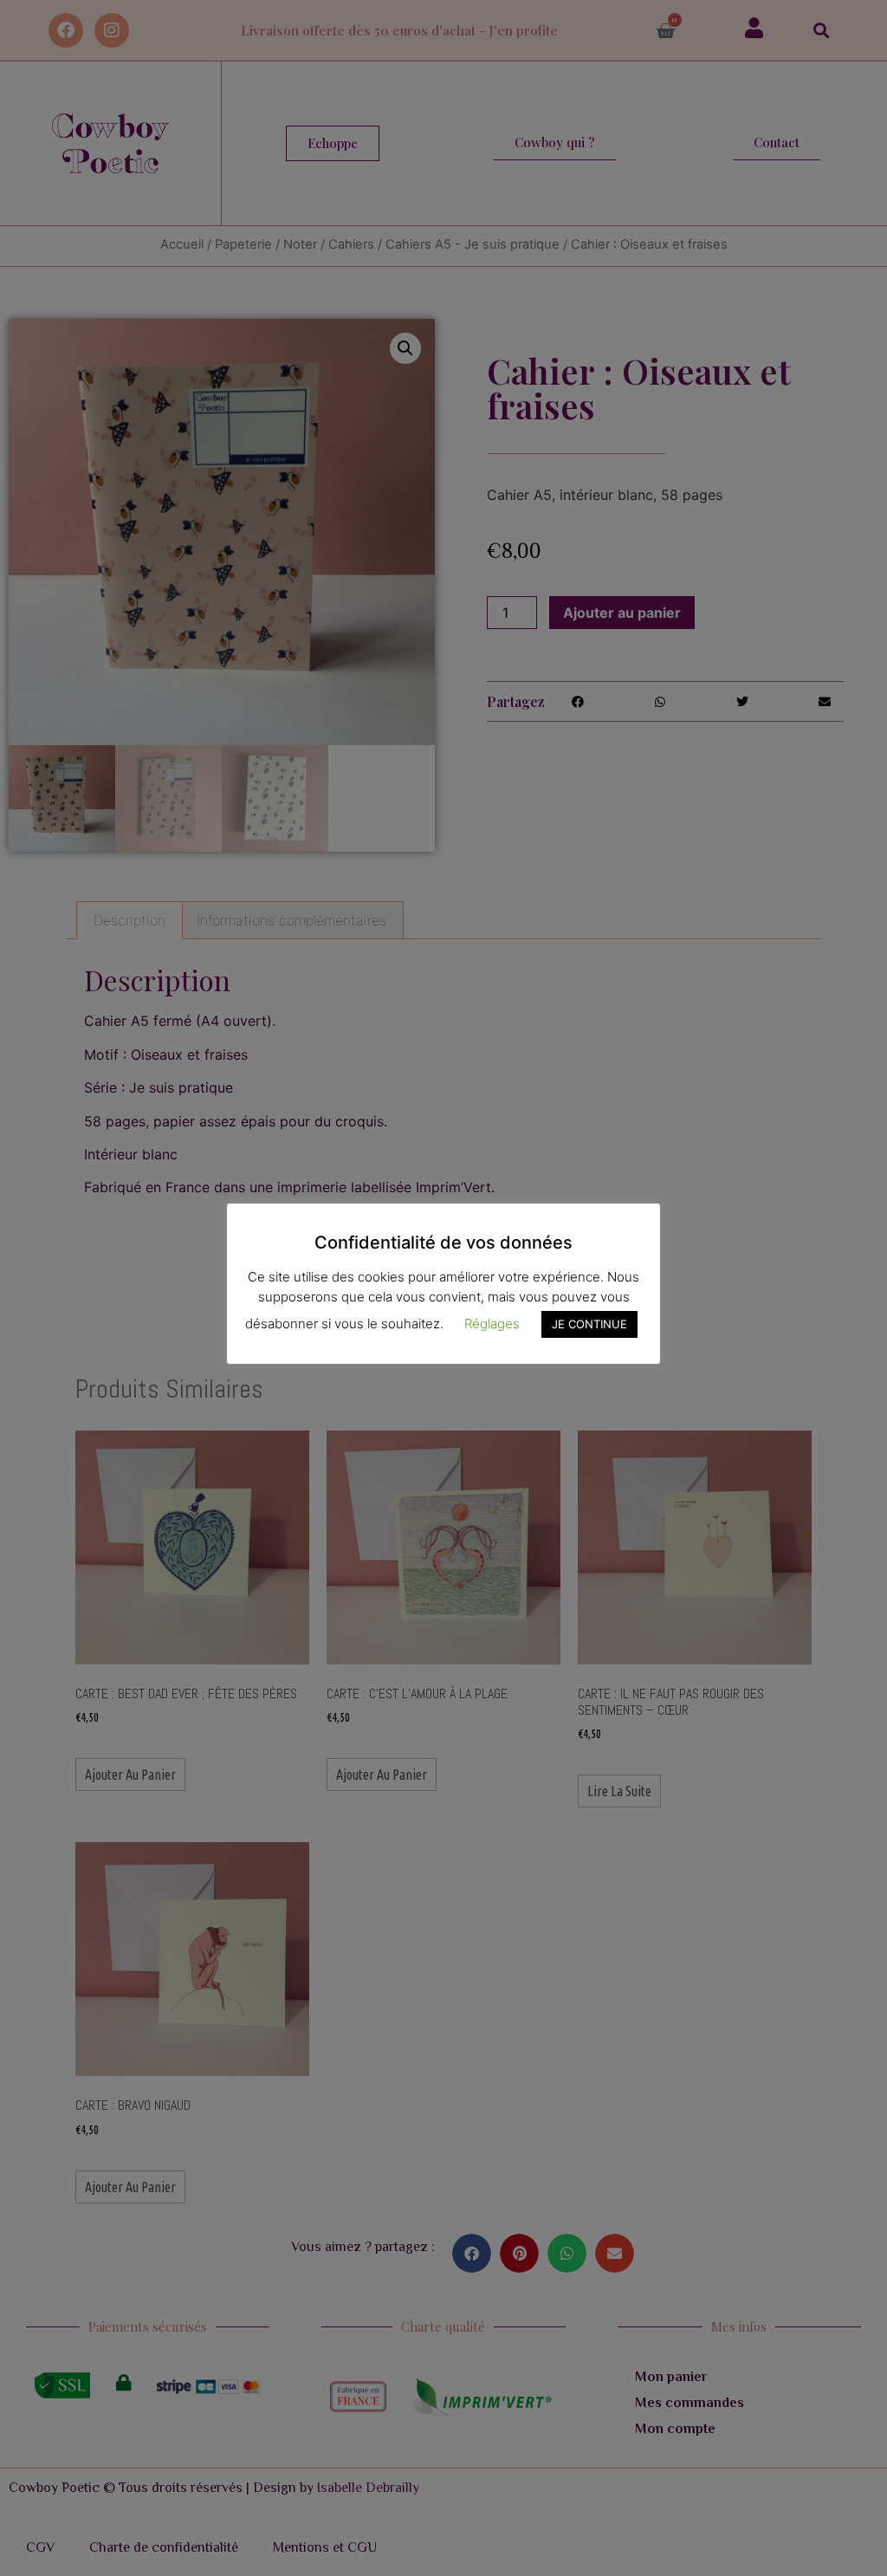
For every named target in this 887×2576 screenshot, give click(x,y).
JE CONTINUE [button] (589, 1324)
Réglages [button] (492, 1324)
